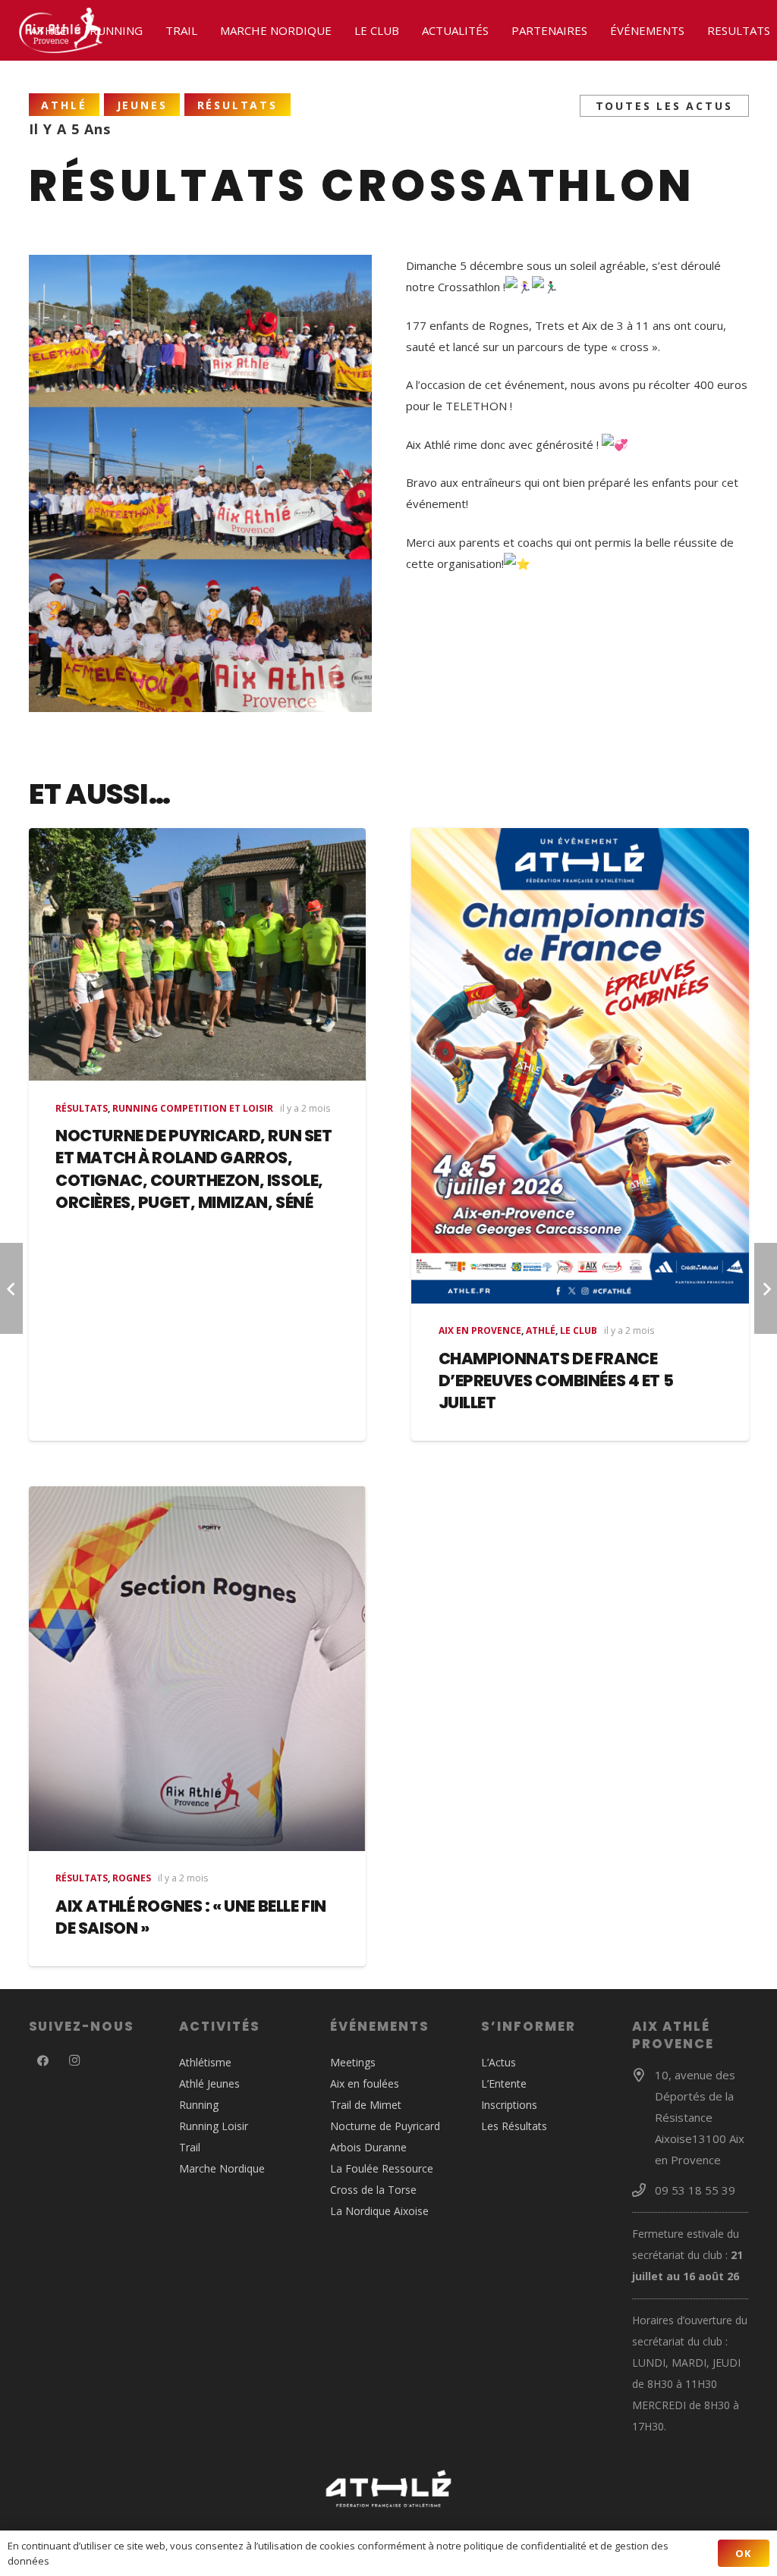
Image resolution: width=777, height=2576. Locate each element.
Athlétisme (205, 2062)
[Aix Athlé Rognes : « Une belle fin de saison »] (198, 1669)
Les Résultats (514, 2126)
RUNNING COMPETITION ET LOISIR (193, 1108)
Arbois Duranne (368, 2147)
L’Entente (504, 2083)
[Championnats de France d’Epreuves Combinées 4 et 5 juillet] (580, 1066)
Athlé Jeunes (209, 2083)
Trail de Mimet (366, 2105)
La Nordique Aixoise (379, 2211)
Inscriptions (509, 2105)
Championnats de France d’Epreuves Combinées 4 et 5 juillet (556, 1381)
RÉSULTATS (82, 1108)
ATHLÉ (541, 1330)
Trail (190, 2147)
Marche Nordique (222, 2168)
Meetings (353, 2062)
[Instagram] (74, 2061)
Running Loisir (214, 2126)
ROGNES (132, 1878)
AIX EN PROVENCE (480, 1330)
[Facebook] (43, 2061)
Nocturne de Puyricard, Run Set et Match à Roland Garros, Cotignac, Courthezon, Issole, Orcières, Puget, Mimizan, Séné (193, 1169)
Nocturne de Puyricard (385, 2126)
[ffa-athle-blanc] (389, 2489)
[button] (74, 30)
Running (199, 2105)
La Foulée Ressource (382, 2168)
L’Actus (499, 2062)
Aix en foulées (365, 2083)
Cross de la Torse (373, 2190)
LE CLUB (579, 1330)
